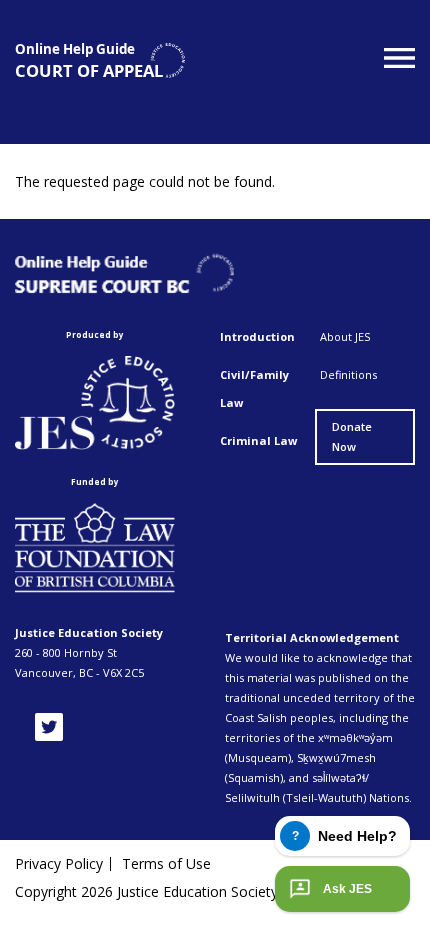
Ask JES (347, 889)
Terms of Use (166, 864)
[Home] (100, 60)
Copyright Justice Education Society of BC (167, 891)
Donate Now (352, 436)
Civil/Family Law (254, 388)
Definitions (348, 374)
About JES (345, 336)
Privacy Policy (59, 864)
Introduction (257, 336)
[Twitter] (49, 727)
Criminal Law (258, 440)
